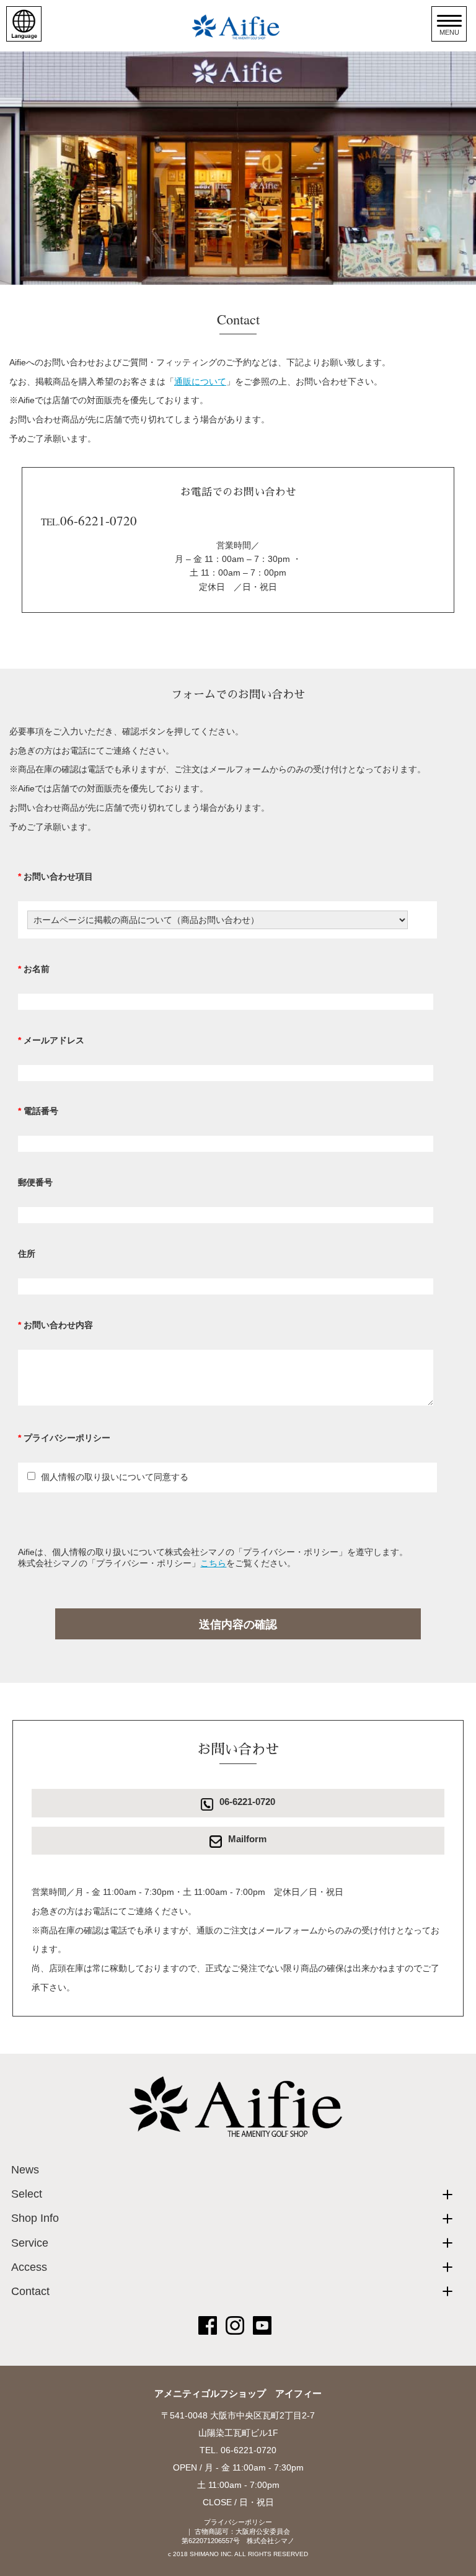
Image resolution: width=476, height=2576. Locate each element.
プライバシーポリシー (238, 2522)
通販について (200, 381)
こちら (213, 1563)
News (25, 2170)
